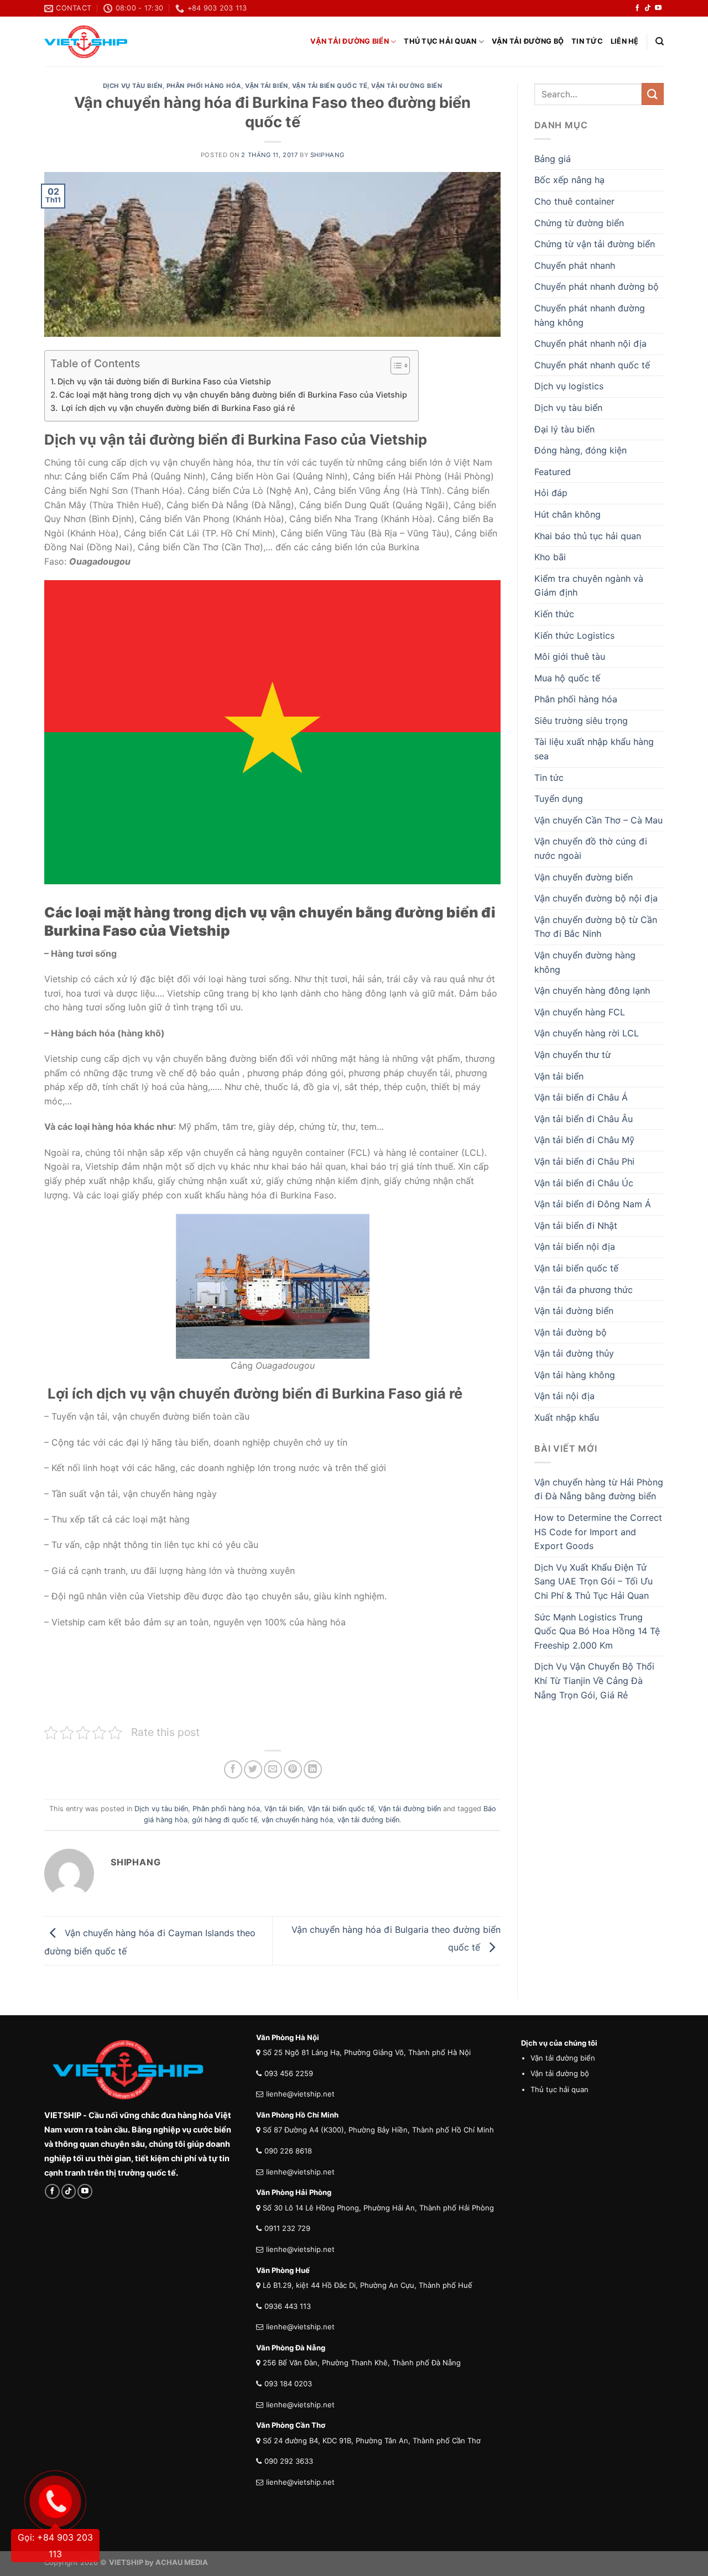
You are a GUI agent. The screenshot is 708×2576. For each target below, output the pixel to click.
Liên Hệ (625, 41)
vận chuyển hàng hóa (297, 1820)
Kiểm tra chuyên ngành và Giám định (589, 586)
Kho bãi (550, 557)
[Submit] (653, 94)
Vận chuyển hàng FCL (580, 1012)
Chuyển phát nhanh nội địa (590, 343)
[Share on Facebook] (233, 1769)
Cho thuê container (574, 201)
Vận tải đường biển (350, 41)
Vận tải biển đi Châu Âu (584, 1119)
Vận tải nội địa (564, 1396)
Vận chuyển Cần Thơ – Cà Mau (598, 820)
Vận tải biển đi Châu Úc (584, 1183)
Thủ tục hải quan (440, 41)
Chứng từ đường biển (579, 223)
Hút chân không (568, 514)
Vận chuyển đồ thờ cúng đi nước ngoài (591, 848)
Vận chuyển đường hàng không (585, 962)
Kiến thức (554, 614)
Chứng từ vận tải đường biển (595, 244)
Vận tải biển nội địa (575, 1247)
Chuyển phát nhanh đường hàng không (590, 315)
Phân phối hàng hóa (204, 86)
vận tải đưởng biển (368, 1820)
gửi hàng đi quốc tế (225, 1820)
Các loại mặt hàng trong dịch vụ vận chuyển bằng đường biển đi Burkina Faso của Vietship (233, 395)
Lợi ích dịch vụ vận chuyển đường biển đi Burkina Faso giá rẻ (177, 408)
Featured (553, 472)
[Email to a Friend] (273, 1769)
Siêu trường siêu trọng (581, 721)
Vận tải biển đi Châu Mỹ (584, 1140)
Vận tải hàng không (575, 1375)
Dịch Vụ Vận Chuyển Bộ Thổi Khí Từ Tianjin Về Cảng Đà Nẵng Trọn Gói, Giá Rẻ (594, 1680)
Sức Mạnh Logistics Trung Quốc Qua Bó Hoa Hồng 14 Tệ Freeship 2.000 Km (597, 1631)
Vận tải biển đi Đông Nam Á (593, 1204)
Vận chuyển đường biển (584, 877)
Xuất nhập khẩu (567, 1417)
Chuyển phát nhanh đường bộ (597, 286)
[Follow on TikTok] (648, 8)
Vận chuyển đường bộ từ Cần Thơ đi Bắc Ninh (596, 927)
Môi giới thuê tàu (570, 656)
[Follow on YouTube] (658, 8)
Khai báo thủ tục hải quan (588, 536)
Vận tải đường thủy (574, 1353)
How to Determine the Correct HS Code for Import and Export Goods (598, 1532)
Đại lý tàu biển (564, 429)
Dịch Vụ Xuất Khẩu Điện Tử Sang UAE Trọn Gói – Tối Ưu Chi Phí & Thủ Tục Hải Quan (594, 1581)
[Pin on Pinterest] (293, 1769)
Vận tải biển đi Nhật (576, 1226)
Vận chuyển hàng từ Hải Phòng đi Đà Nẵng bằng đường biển (599, 1489)
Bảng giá (553, 159)
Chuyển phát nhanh (575, 265)
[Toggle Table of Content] (395, 366)
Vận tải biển (267, 86)
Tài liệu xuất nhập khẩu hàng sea (594, 749)
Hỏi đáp (551, 493)
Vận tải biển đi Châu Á (581, 1097)
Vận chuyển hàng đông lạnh (592, 990)
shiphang (327, 155)
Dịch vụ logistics (569, 386)
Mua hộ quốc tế (567, 678)
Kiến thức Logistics (574, 635)
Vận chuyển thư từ (572, 1055)
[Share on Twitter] (253, 1769)
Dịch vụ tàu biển (133, 86)
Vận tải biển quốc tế (330, 86)
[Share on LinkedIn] (313, 1769)
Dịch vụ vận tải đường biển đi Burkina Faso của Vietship (164, 381)
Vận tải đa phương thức (584, 1290)
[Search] (660, 41)
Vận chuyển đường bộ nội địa (596, 898)
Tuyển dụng (559, 799)
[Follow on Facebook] (637, 8)
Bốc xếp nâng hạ (569, 180)
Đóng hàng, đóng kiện (581, 450)
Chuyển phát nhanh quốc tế (592, 365)
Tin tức (587, 41)
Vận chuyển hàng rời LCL (587, 1033)
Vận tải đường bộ (528, 41)
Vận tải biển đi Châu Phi (584, 1161)
